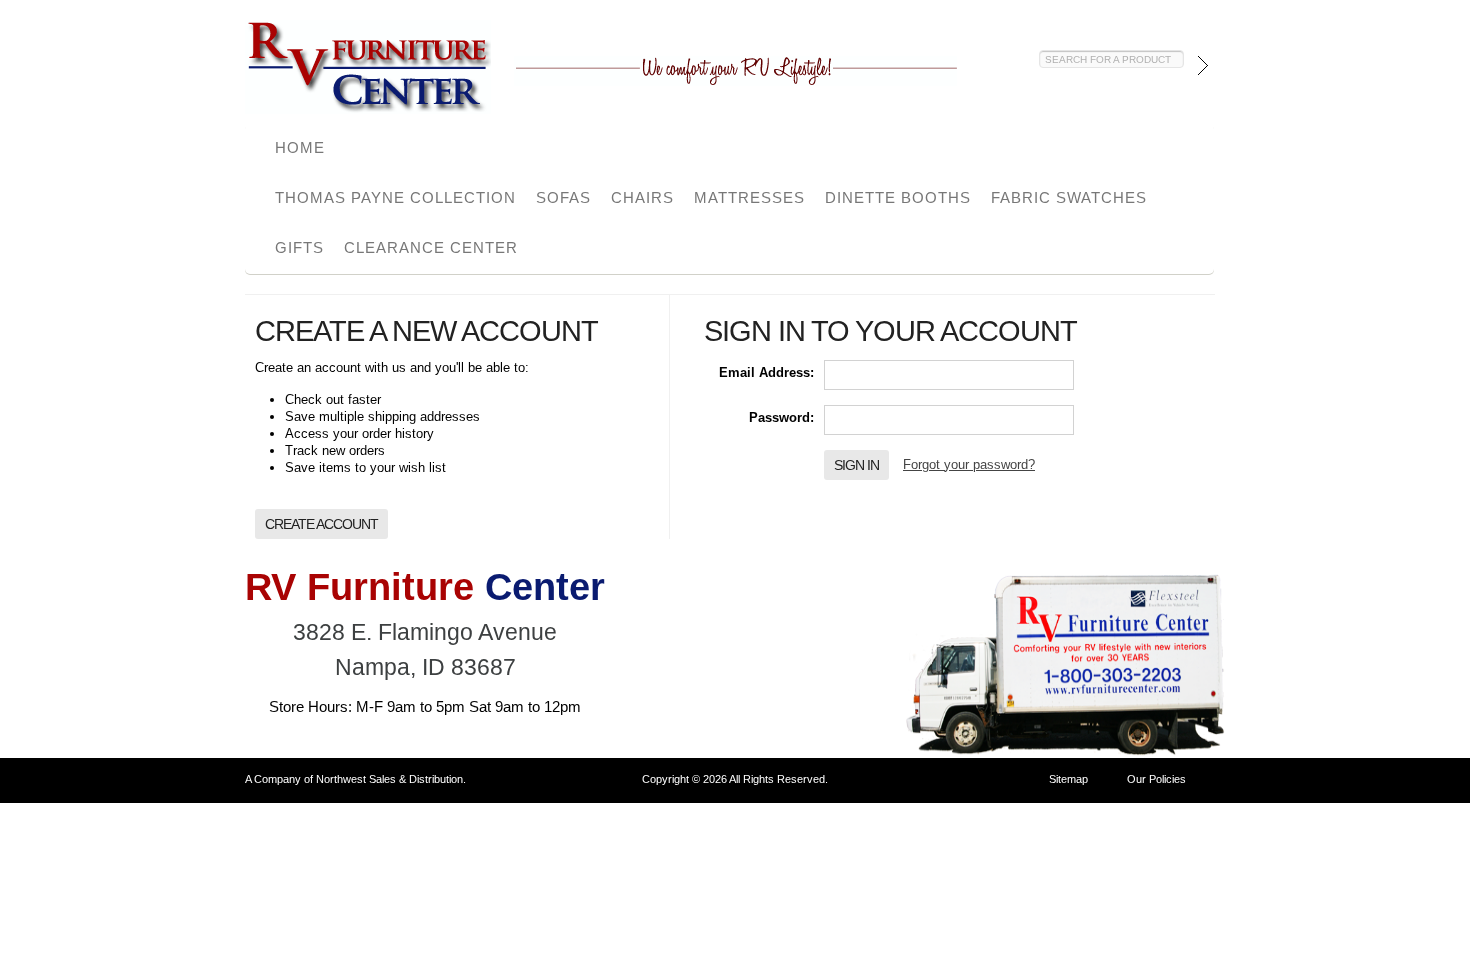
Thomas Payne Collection (395, 197)
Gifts (299, 247)
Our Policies (1156, 779)
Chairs (642, 197)
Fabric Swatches (1069, 197)
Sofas (563, 197)
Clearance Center (431, 247)
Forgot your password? (969, 464)
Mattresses (749, 197)
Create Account (321, 524)
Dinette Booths (898, 197)
